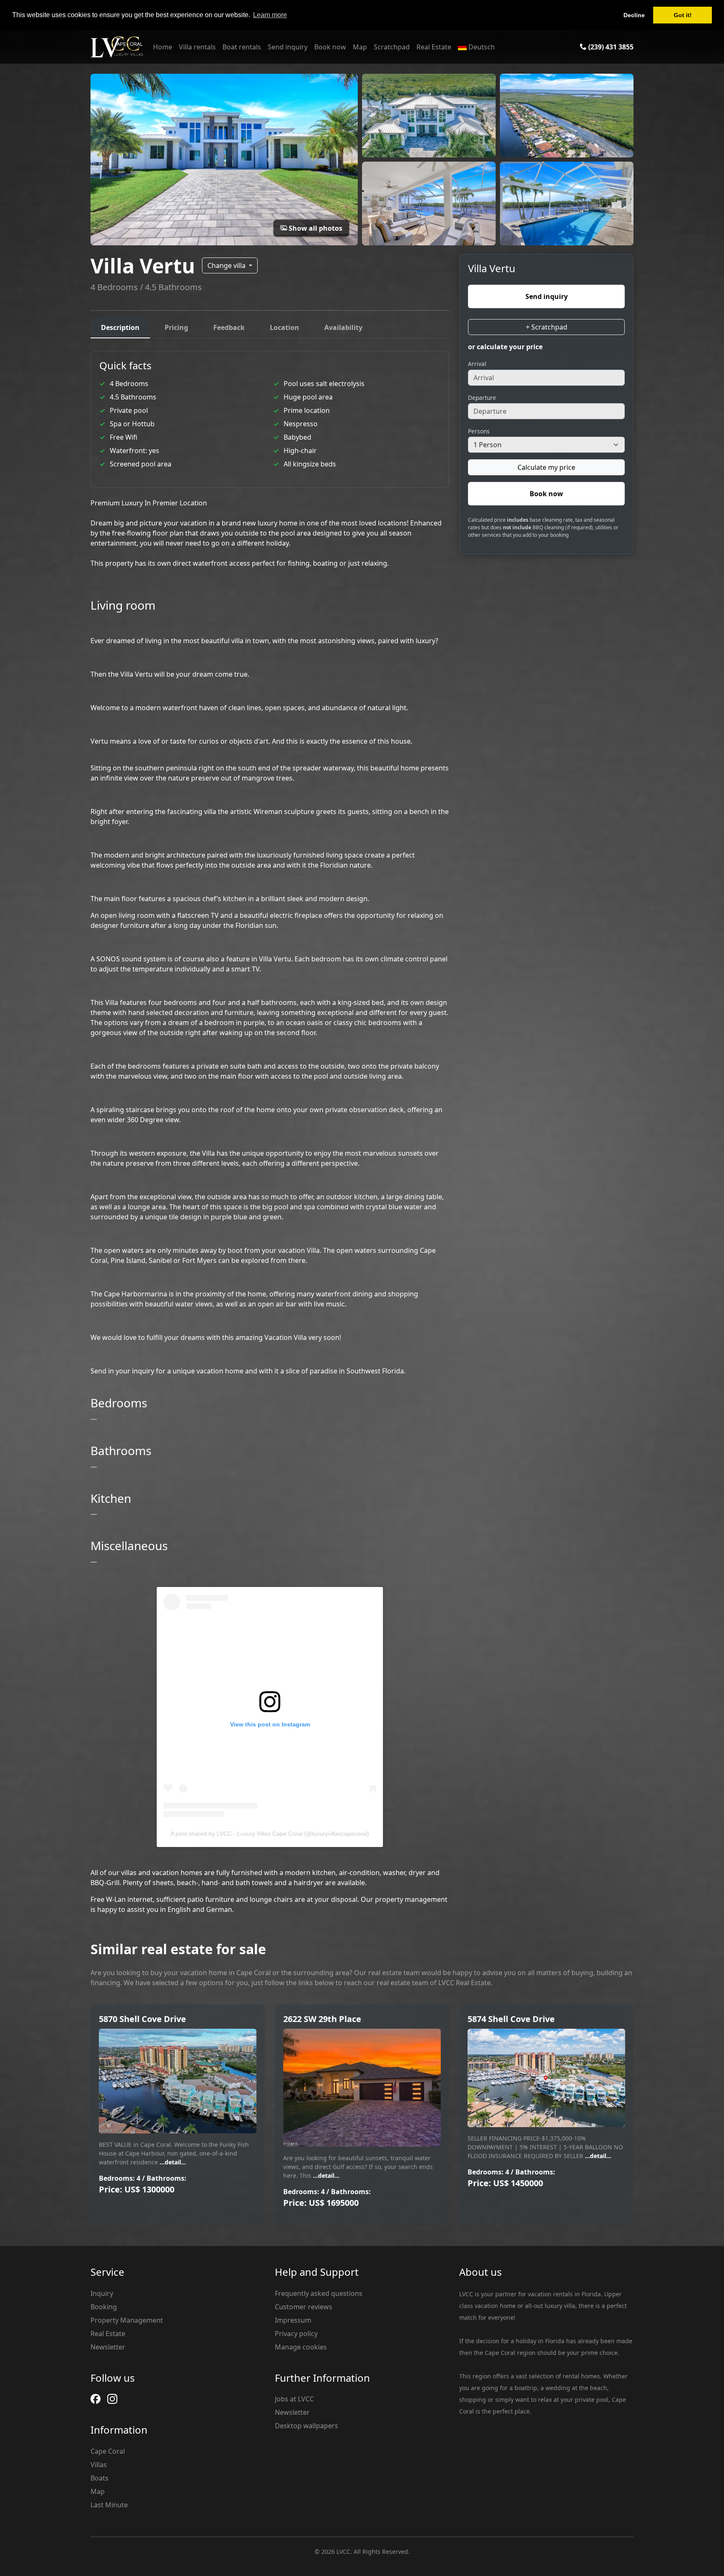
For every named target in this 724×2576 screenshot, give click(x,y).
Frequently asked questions (319, 2293)
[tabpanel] (270, 1133)
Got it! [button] (683, 15)
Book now (330, 47)
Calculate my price (546, 467)
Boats (100, 2478)
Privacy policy (296, 2334)
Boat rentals (242, 47)
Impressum (293, 2320)
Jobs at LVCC (294, 2399)
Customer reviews (304, 2307)
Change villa (227, 265)
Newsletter (108, 2347)
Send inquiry (288, 47)
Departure (482, 397)
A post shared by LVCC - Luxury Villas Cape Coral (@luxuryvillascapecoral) (270, 1834)
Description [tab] (120, 327)
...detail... (172, 2162)
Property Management (127, 2320)
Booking (104, 2307)
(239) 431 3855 (610, 47)
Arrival (477, 363)
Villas (99, 2465)
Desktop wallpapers (306, 2426)
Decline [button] (634, 15)
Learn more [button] (270, 15)
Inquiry (102, 2293)
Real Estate (434, 47)
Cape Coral (108, 2451)
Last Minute (109, 2505)
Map (360, 47)
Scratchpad (392, 47)
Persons (479, 431)
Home (163, 47)
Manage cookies (301, 2347)
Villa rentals (197, 47)
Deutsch (481, 47)
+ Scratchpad (547, 327)
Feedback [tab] (229, 327)
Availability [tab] (343, 327)
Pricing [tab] (176, 327)
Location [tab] (284, 327)
